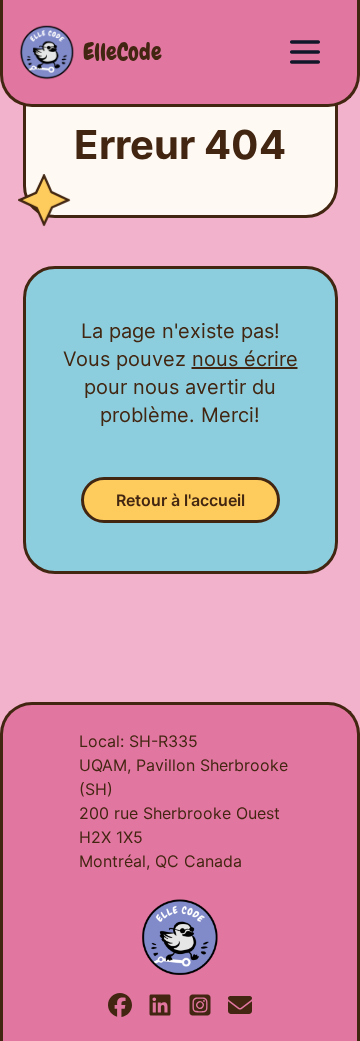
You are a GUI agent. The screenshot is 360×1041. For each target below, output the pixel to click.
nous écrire (245, 359)
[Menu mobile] (305, 52)
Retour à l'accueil (180, 500)
